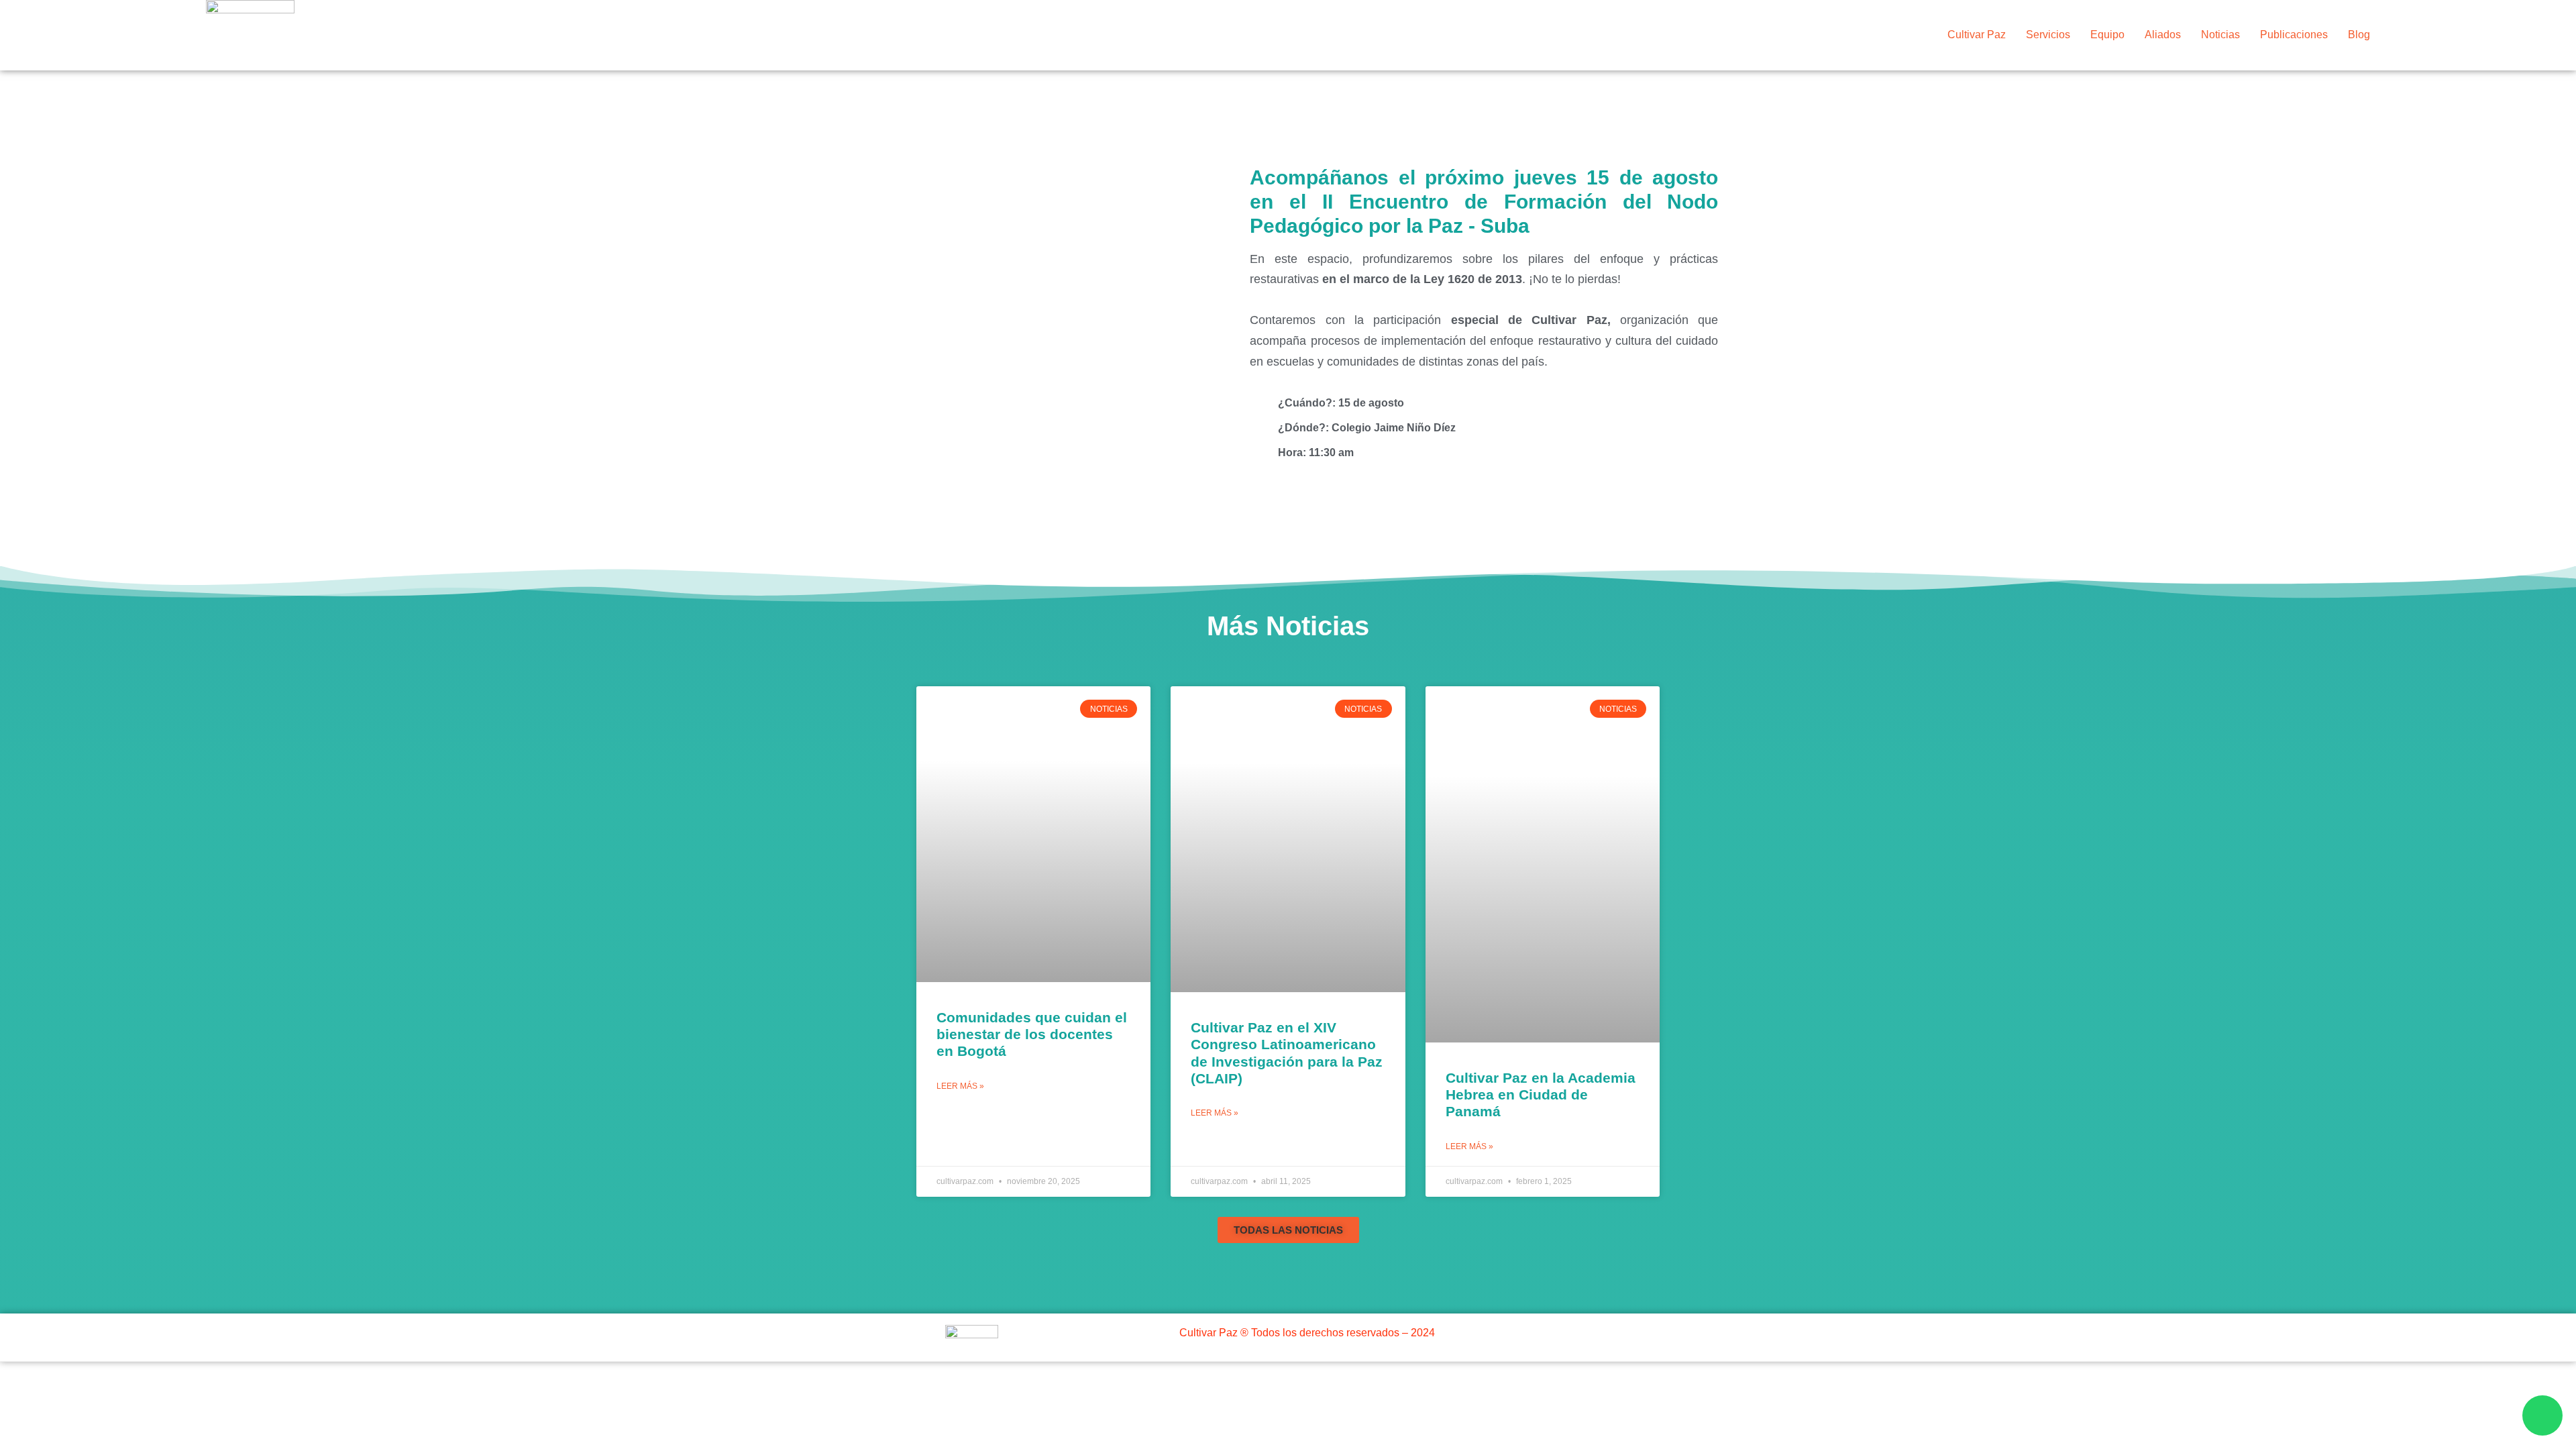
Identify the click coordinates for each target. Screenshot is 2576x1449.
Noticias (2220, 35)
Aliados (2163, 35)
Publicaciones (2294, 35)
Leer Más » (960, 1086)
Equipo (2107, 35)
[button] (1288, 1230)
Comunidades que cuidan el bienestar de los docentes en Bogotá (1032, 1034)
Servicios (2048, 35)
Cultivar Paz (1977, 35)
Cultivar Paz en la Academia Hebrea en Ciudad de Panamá (1541, 1094)
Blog (2359, 35)
